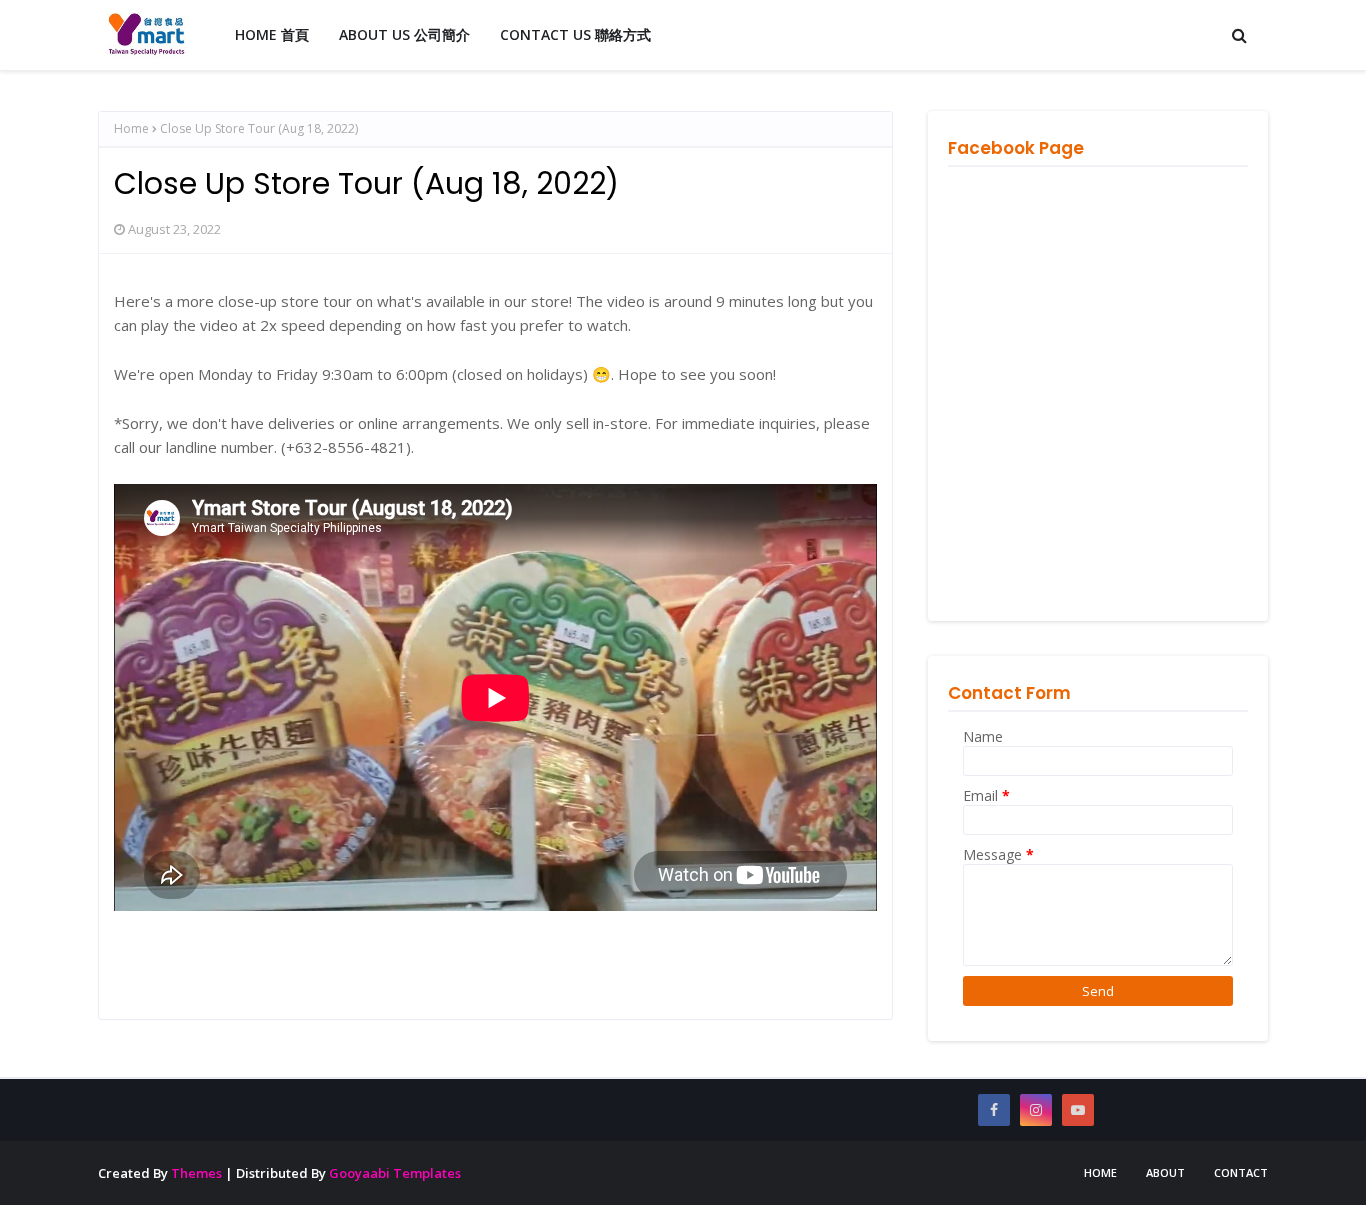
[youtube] (1078, 1110)
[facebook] (994, 1110)
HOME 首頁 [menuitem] (272, 34)
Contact (1241, 1172)
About (1165, 1172)
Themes (196, 1173)
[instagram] (1036, 1110)
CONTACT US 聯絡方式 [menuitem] (575, 34)
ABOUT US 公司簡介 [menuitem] (404, 34)
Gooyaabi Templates (395, 1173)
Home (131, 128)
